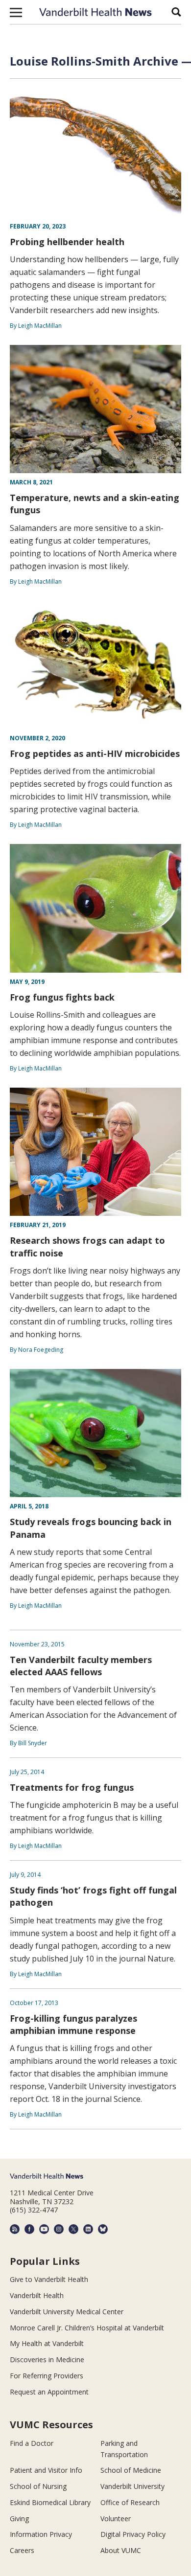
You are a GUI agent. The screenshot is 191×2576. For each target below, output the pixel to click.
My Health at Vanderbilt (47, 2343)
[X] (73, 2229)
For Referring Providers (47, 2376)
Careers (22, 2550)
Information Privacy (41, 2534)
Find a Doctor (32, 2443)
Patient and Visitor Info (46, 2470)
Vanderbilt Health (37, 2295)
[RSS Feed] (15, 2229)
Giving (19, 2519)
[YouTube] (44, 2229)
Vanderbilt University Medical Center (67, 2312)
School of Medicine (131, 2470)
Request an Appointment (49, 2392)
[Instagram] (59, 2229)
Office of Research (130, 2502)
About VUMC (121, 2550)
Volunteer (116, 2519)
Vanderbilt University (132, 2486)
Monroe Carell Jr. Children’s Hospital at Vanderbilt (87, 2328)
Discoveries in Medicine (47, 2359)
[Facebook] (29, 2229)
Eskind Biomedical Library (50, 2502)
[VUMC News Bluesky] (103, 2229)
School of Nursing (38, 2486)
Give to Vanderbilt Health (49, 2279)
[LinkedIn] (88, 2229)
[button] (16, 12)
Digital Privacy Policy (133, 2534)
